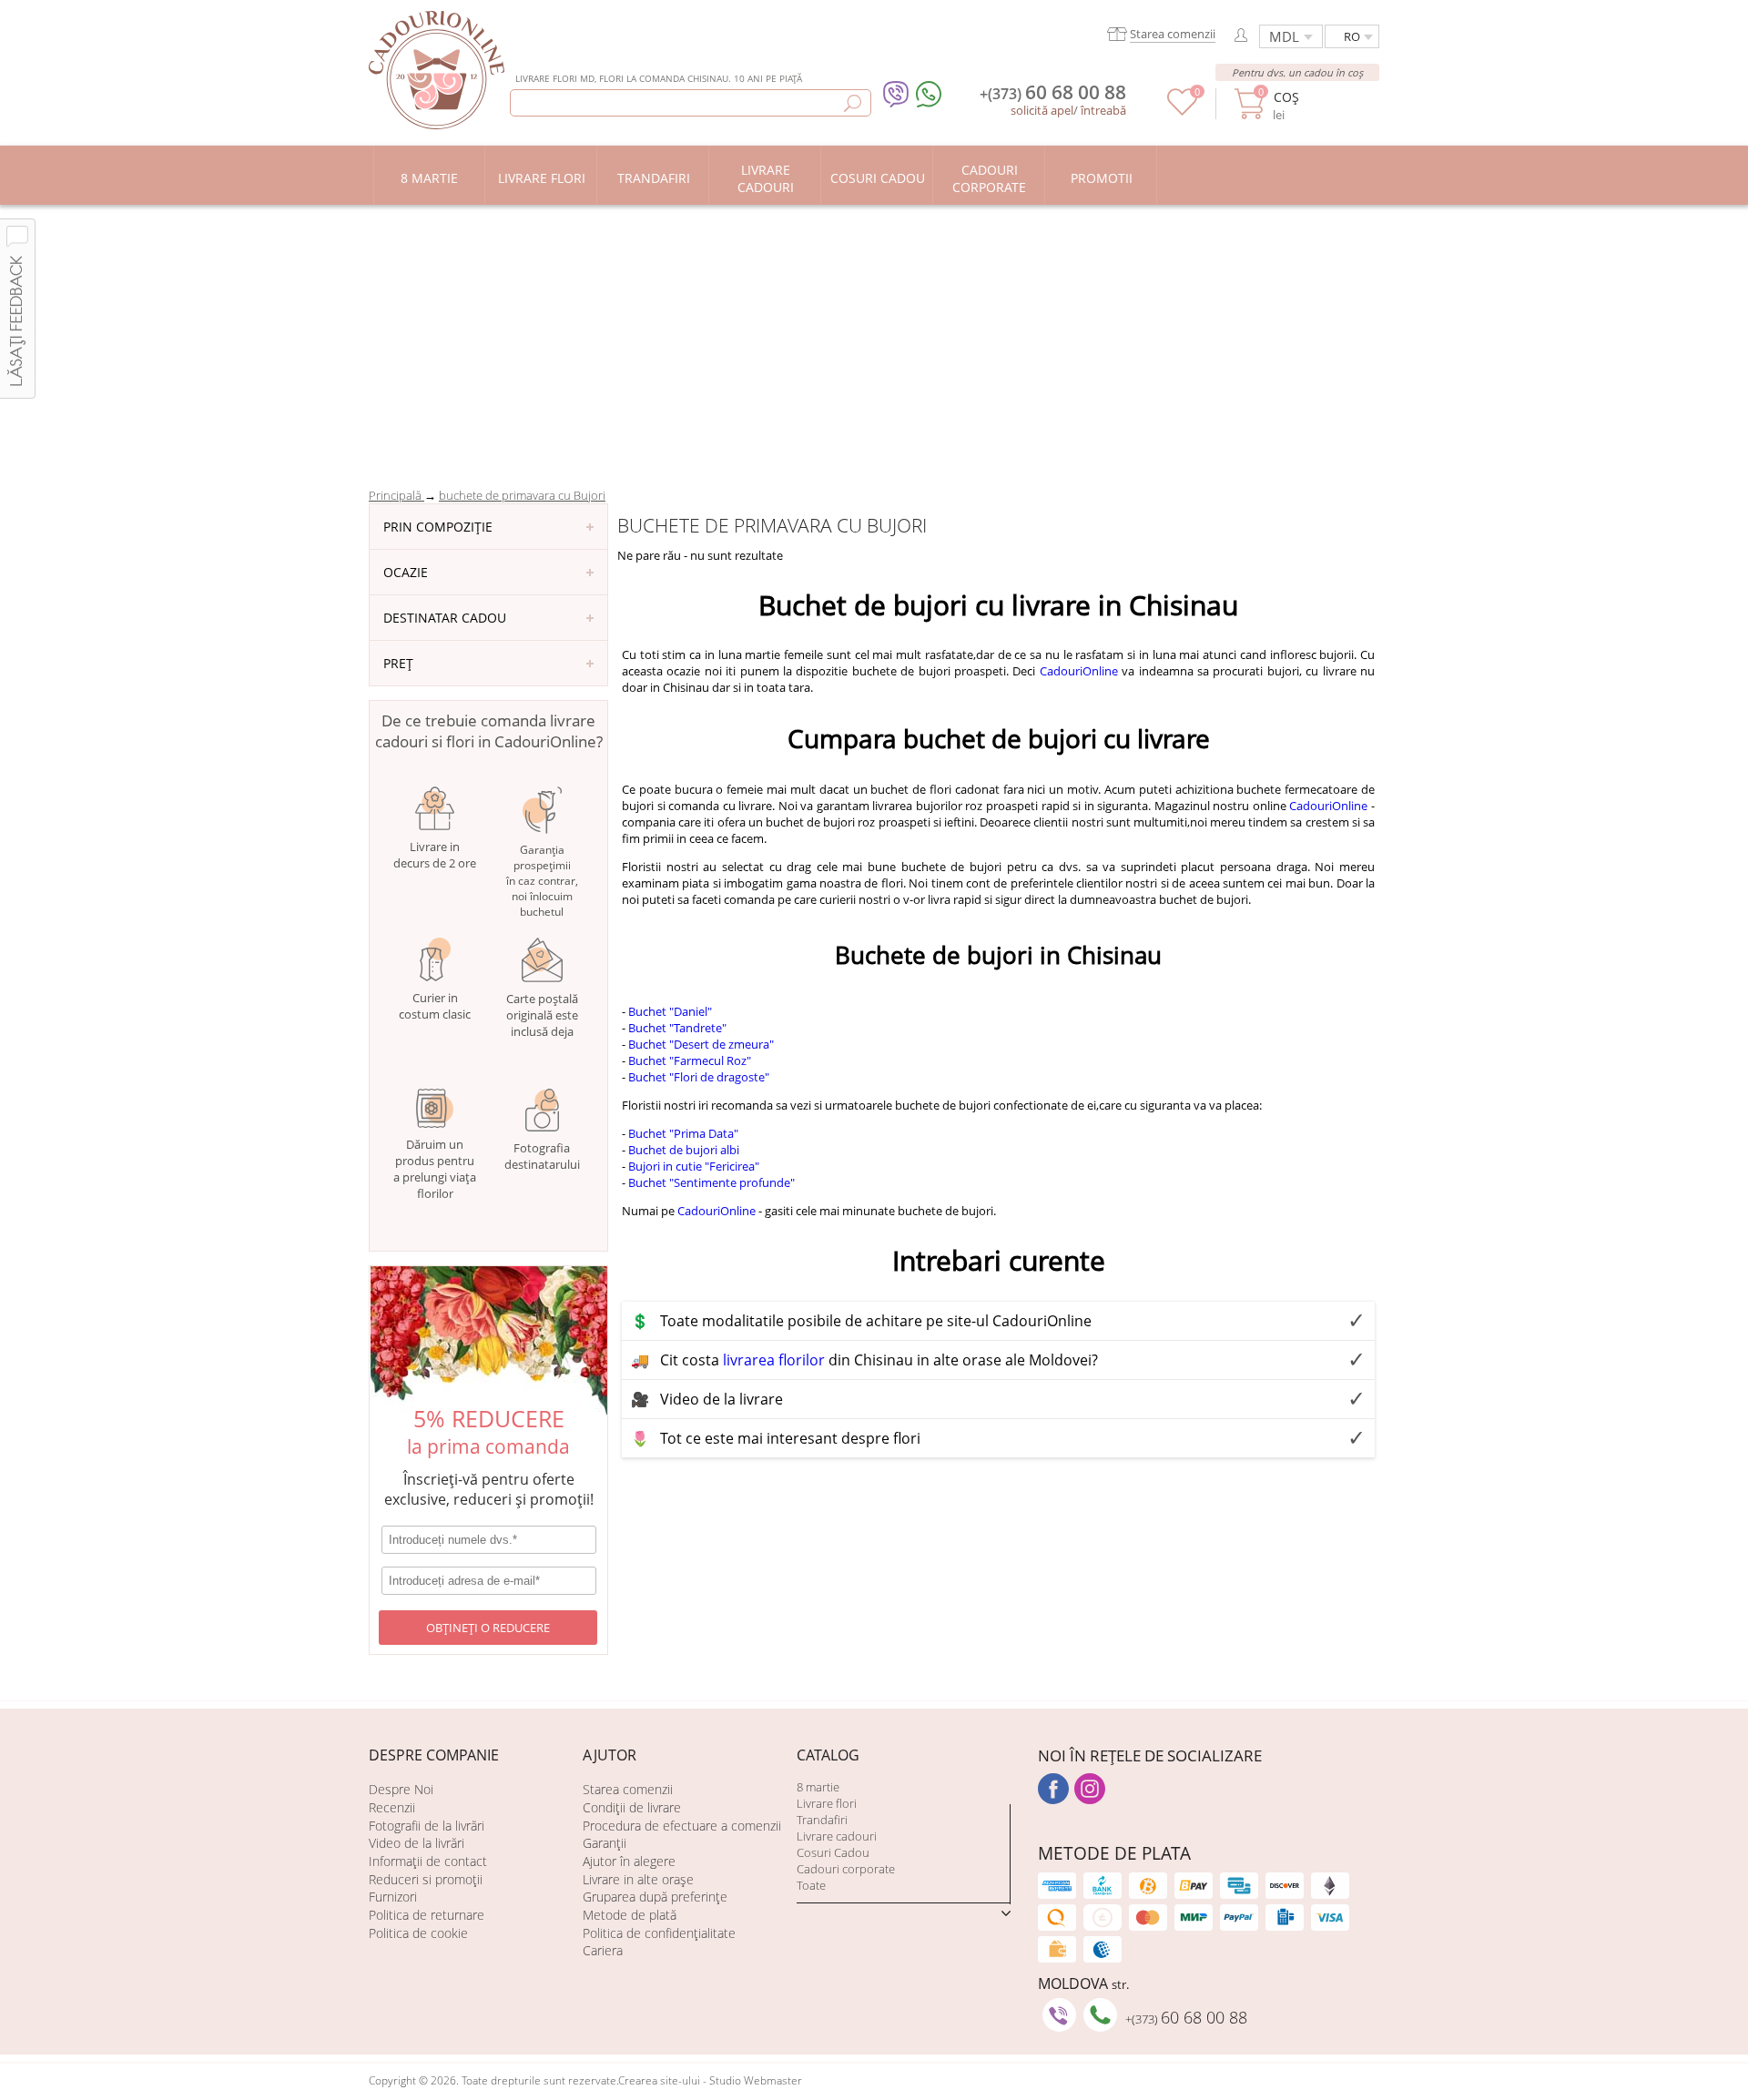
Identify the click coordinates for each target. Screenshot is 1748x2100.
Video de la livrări (417, 1843)
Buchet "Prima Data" (683, 1133)
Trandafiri (822, 1820)
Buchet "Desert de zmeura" (701, 1044)
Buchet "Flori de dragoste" (699, 1077)
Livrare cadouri (837, 1836)
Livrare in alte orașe (638, 1879)
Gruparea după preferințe (655, 1897)
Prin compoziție (438, 527)
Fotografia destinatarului (542, 1156)
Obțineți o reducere (488, 1628)
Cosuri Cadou (833, 1852)
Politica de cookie (418, 1933)
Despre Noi (401, 1789)
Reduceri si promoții (426, 1879)
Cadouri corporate (846, 1869)
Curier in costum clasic (435, 1006)
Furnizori (393, 1897)
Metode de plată (630, 1915)
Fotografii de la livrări (427, 1826)
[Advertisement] (874, 341)
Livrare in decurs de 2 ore (435, 855)
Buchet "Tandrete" (677, 1028)
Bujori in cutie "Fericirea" (694, 1166)
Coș (1286, 97)
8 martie (818, 1787)
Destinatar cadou (445, 618)
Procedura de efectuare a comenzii (682, 1826)
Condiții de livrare (632, 1807)
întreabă (1103, 110)
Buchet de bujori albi (684, 1150)
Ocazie (406, 572)
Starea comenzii (628, 1789)
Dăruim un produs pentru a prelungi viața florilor (435, 1169)
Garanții (605, 1843)
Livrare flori (827, 1803)
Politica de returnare (427, 1915)
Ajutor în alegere (629, 1861)
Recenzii (392, 1807)
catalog (828, 1755)
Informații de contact (428, 1861)
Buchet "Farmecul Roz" (690, 1060)
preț (398, 663)
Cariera (603, 1950)
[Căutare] (853, 103)
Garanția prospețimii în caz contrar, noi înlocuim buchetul (542, 881)
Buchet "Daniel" (670, 1011)
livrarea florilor (774, 1360)
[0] (1182, 111)
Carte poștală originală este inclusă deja (542, 1015)
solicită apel (1042, 110)
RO (1352, 36)
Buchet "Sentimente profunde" (711, 1182)
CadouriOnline (1079, 671)
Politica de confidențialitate (659, 1933)
